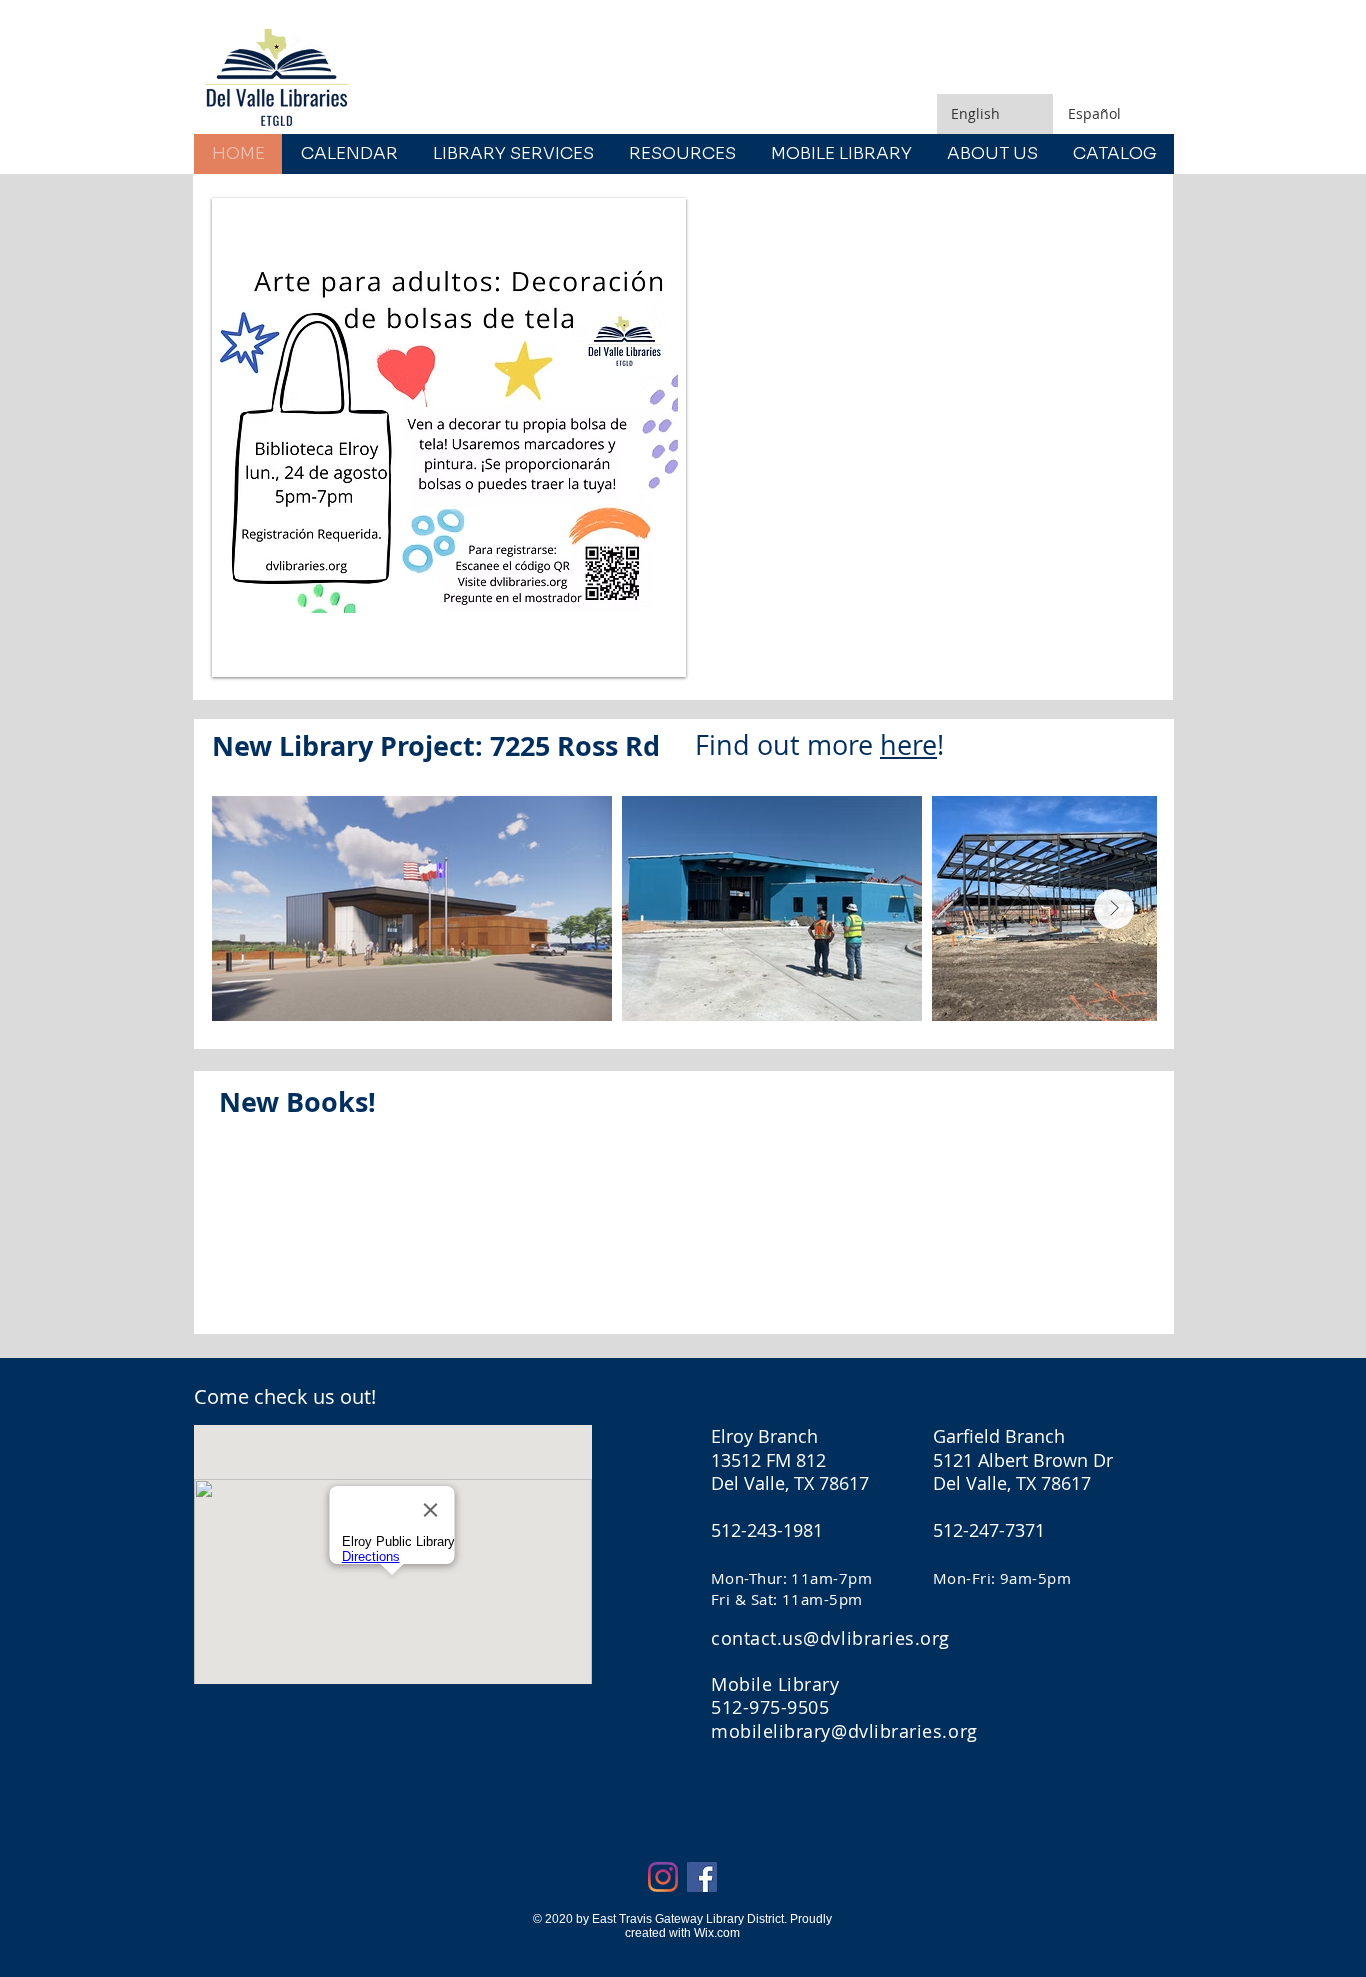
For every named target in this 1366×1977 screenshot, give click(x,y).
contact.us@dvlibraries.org (830, 1638)
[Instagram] (663, 1877)
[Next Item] (1114, 909)
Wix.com (717, 1933)
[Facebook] (702, 1877)
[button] (449, 437)
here (908, 745)
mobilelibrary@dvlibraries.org (844, 1731)
